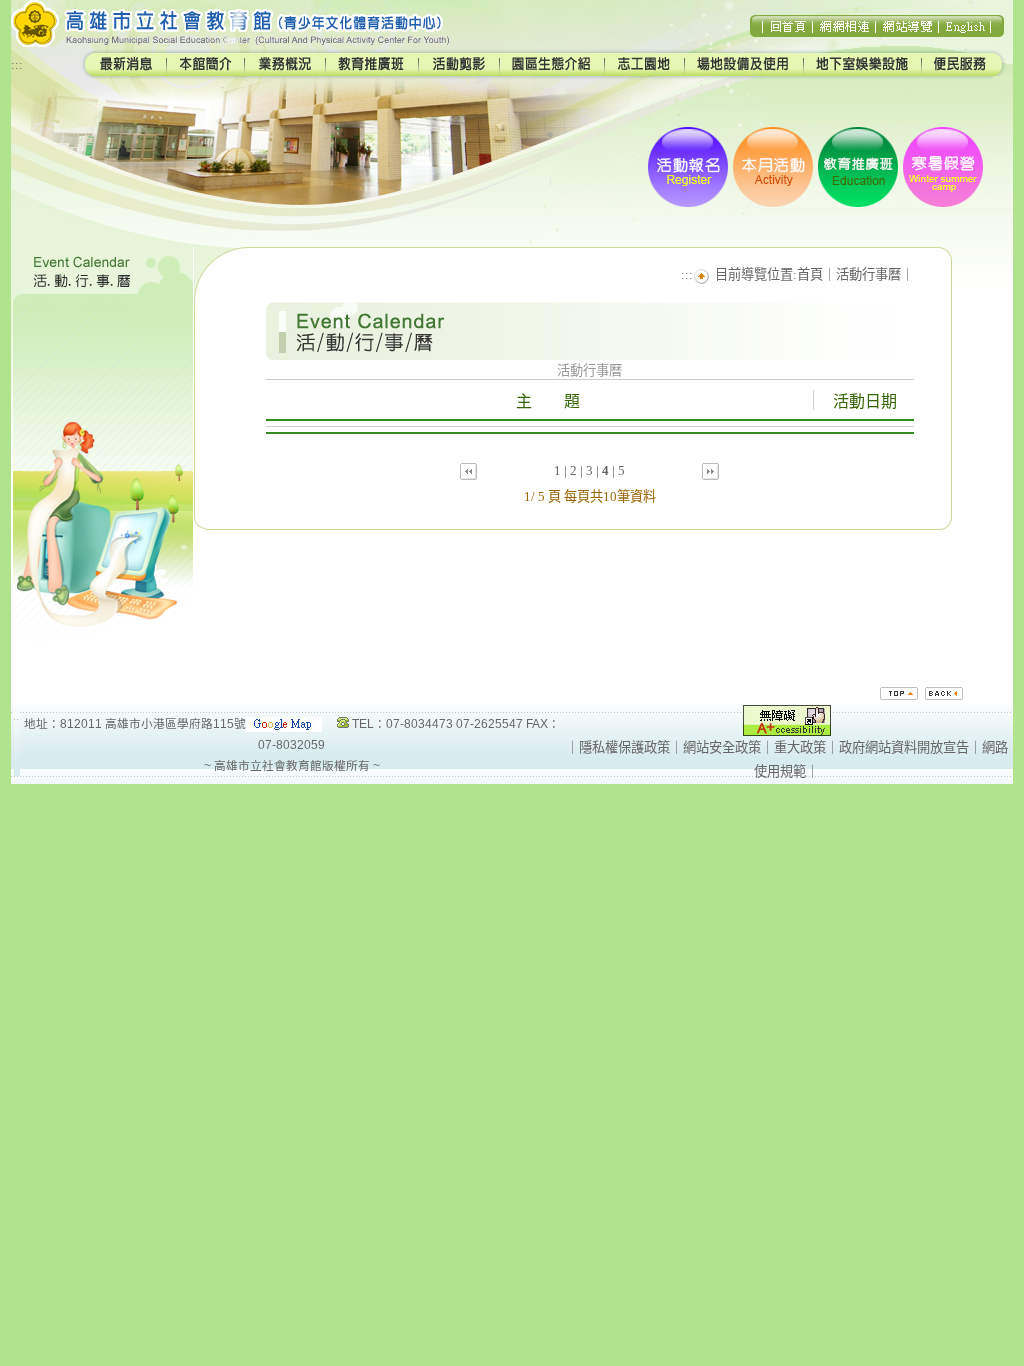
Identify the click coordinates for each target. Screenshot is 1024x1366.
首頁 (810, 274)
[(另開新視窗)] (284, 723)
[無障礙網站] (787, 731)
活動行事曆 (868, 274)
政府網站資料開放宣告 (904, 747)
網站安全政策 (722, 747)
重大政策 (800, 747)
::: (17, 64)
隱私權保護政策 (624, 747)
